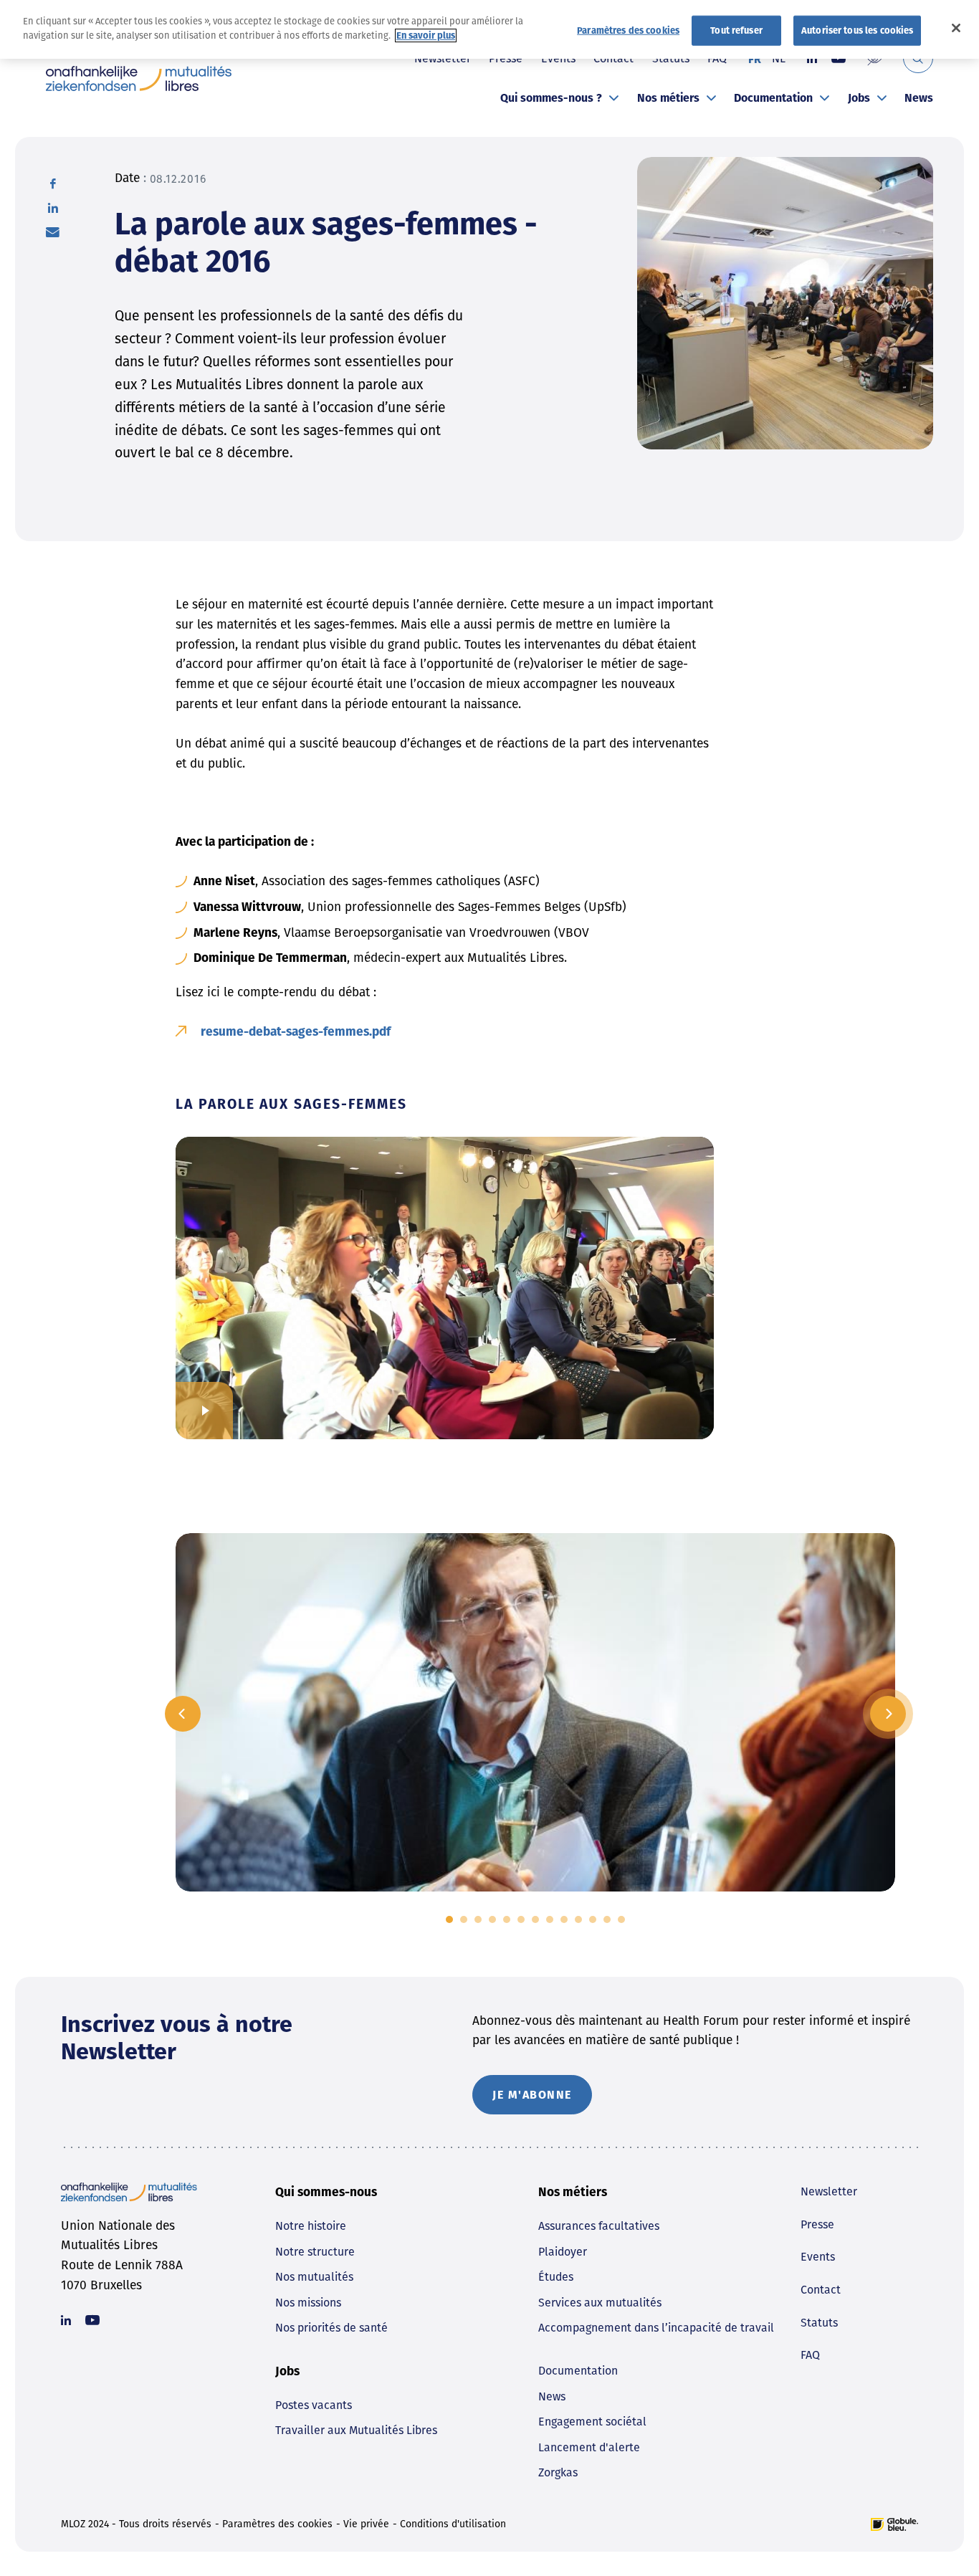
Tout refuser (736, 30)
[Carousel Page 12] (607, 1919)
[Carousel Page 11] (593, 1919)
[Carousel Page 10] (578, 1919)
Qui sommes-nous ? (551, 98)
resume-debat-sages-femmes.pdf (296, 1032)
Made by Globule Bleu (894, 2524)
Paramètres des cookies (277, 2524)
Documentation (773, 98)
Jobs (859, 98)
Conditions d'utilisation (453, 2524)
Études (556, 2277)
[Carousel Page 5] (507, 1919)
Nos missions (308, 2303)
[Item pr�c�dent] (183, 1714)
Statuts (819, 2323)
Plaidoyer (563, 2252)
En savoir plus (426, 35)
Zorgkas (558, 2472)
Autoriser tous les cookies (857, 30)
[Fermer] (956, 28)
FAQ (810, 2355)
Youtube (92, 2320)
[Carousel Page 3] (478, 1919)
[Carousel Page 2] (464, 1919)
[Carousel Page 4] (492, 1919)
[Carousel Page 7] (535, 1919)
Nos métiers (668, 98)
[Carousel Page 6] (521, 1919)
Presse (817, 2224)
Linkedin (66, 2320)
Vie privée (366, 2524)
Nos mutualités (314, 2277)
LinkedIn (53, 208)
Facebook (53, 183)
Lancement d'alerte (589, 2447)
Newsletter (829, 2191)
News (919, 98)
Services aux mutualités (600, 2303)
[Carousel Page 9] (564, 1919)
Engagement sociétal (592, 2422)
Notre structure (315, 2252)
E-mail (53, 232)
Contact (821, 2290)
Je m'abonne (532, 2095)
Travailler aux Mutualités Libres (356, 2430)
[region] (489, 29)
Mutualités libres (139, 78)
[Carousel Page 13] (621, 1919)
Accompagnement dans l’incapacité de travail (656, 2328)
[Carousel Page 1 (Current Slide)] (449, 1919)
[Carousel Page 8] (550, 1919)
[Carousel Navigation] (535, 1714)
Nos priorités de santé (331, 2328)
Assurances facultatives (599, 2226)
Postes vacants (314, 2405)
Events (818, 2257)
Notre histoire (311, 2226)
